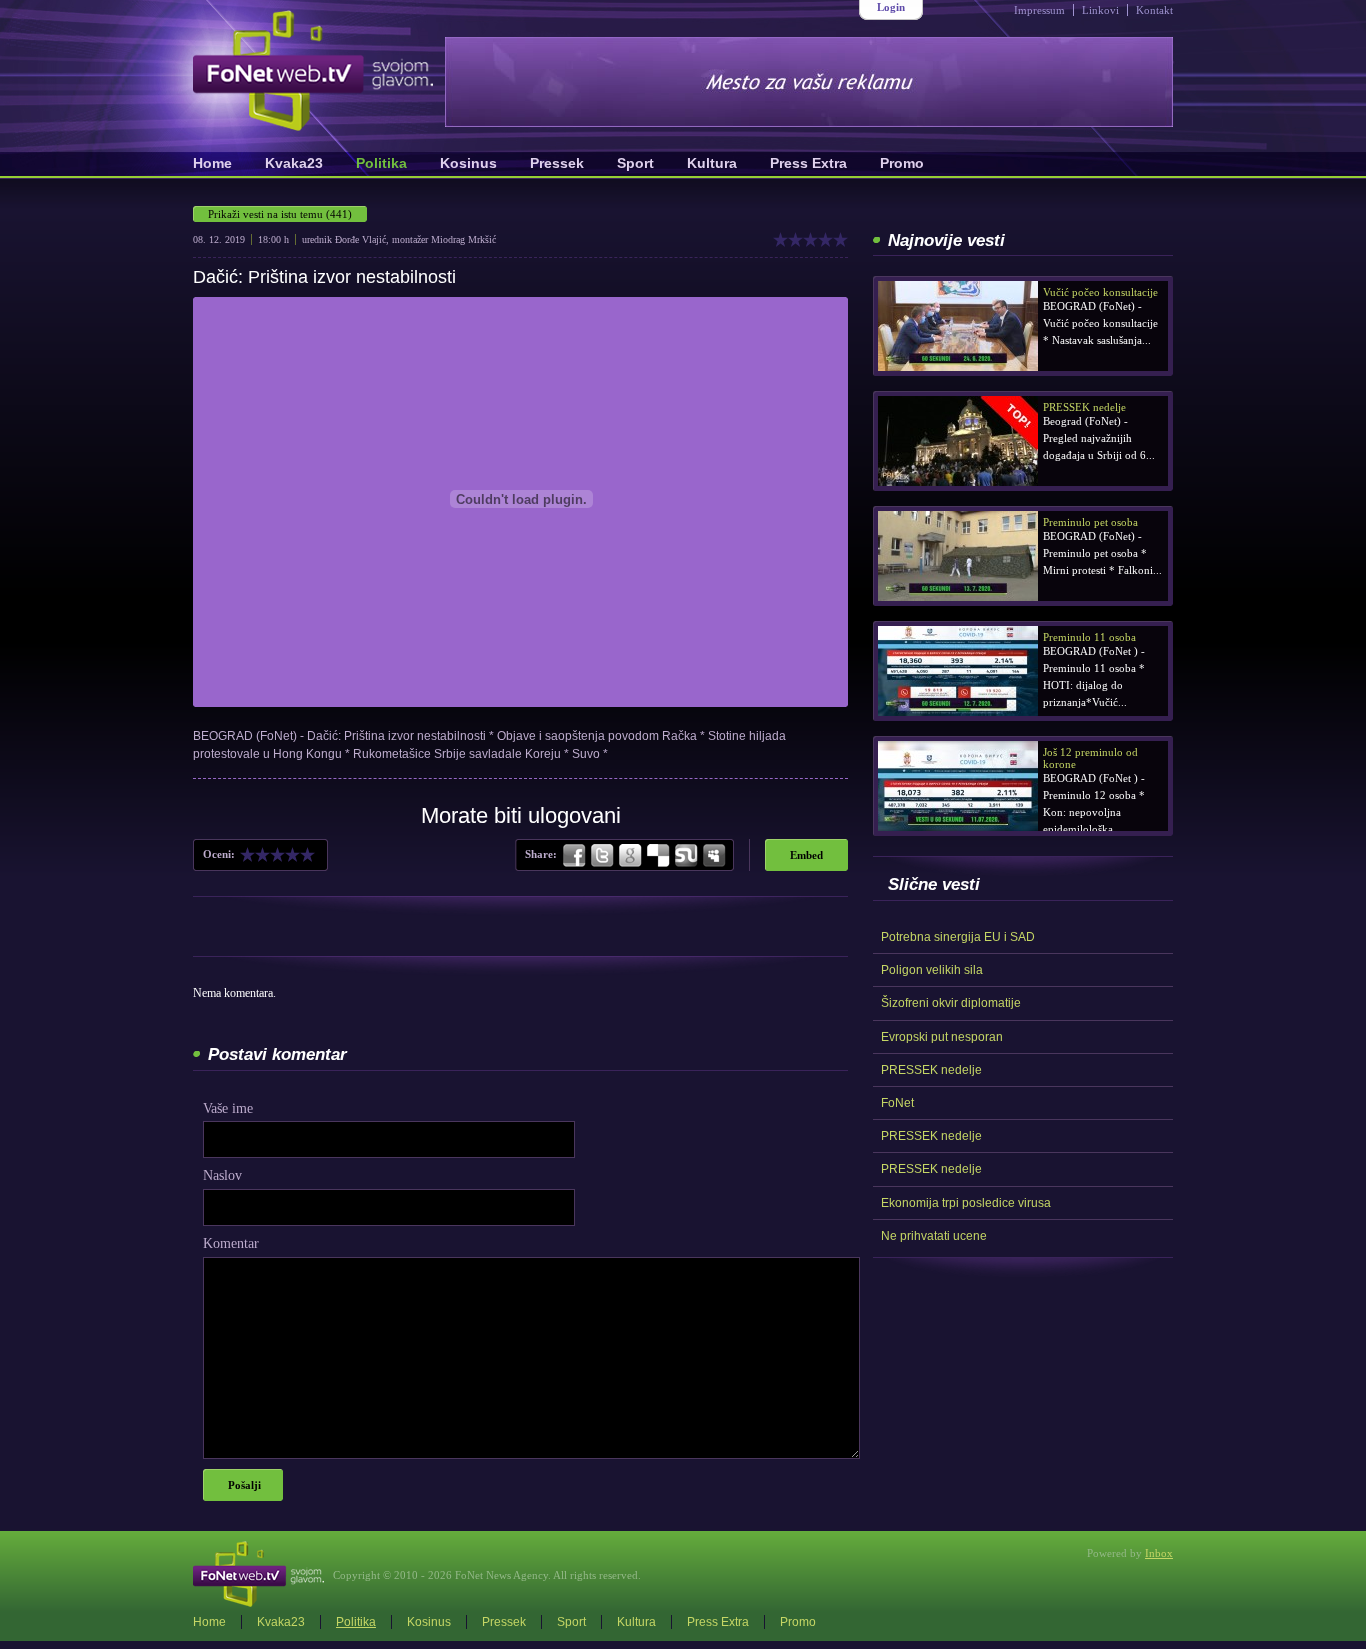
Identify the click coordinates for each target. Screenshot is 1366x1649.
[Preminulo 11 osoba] (958, 671)
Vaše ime (228, 1108)
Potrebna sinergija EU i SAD (958, 937)
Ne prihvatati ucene (934, 1236)
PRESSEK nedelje (931, 1070)
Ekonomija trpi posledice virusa (966, 1203)
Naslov (222, 1175)
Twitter (602, 856)
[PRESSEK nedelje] (958, 441)
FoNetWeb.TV (313, 70)
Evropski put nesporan (942, 1037)
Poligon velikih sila (932, 970)
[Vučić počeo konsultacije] (958, 326)
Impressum (1039, 10)
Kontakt (1154, 10)
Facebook (575, 856)
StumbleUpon (686, 856)
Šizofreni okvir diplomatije (951, 1003)
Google (630, 856)
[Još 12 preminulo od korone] (958, 786)
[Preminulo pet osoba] (958, 556)
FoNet (897, 1103)
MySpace (713, 856)
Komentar (231, 1243)
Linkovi (1100, 10)
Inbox (1159, 1553)
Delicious (658, 856)
